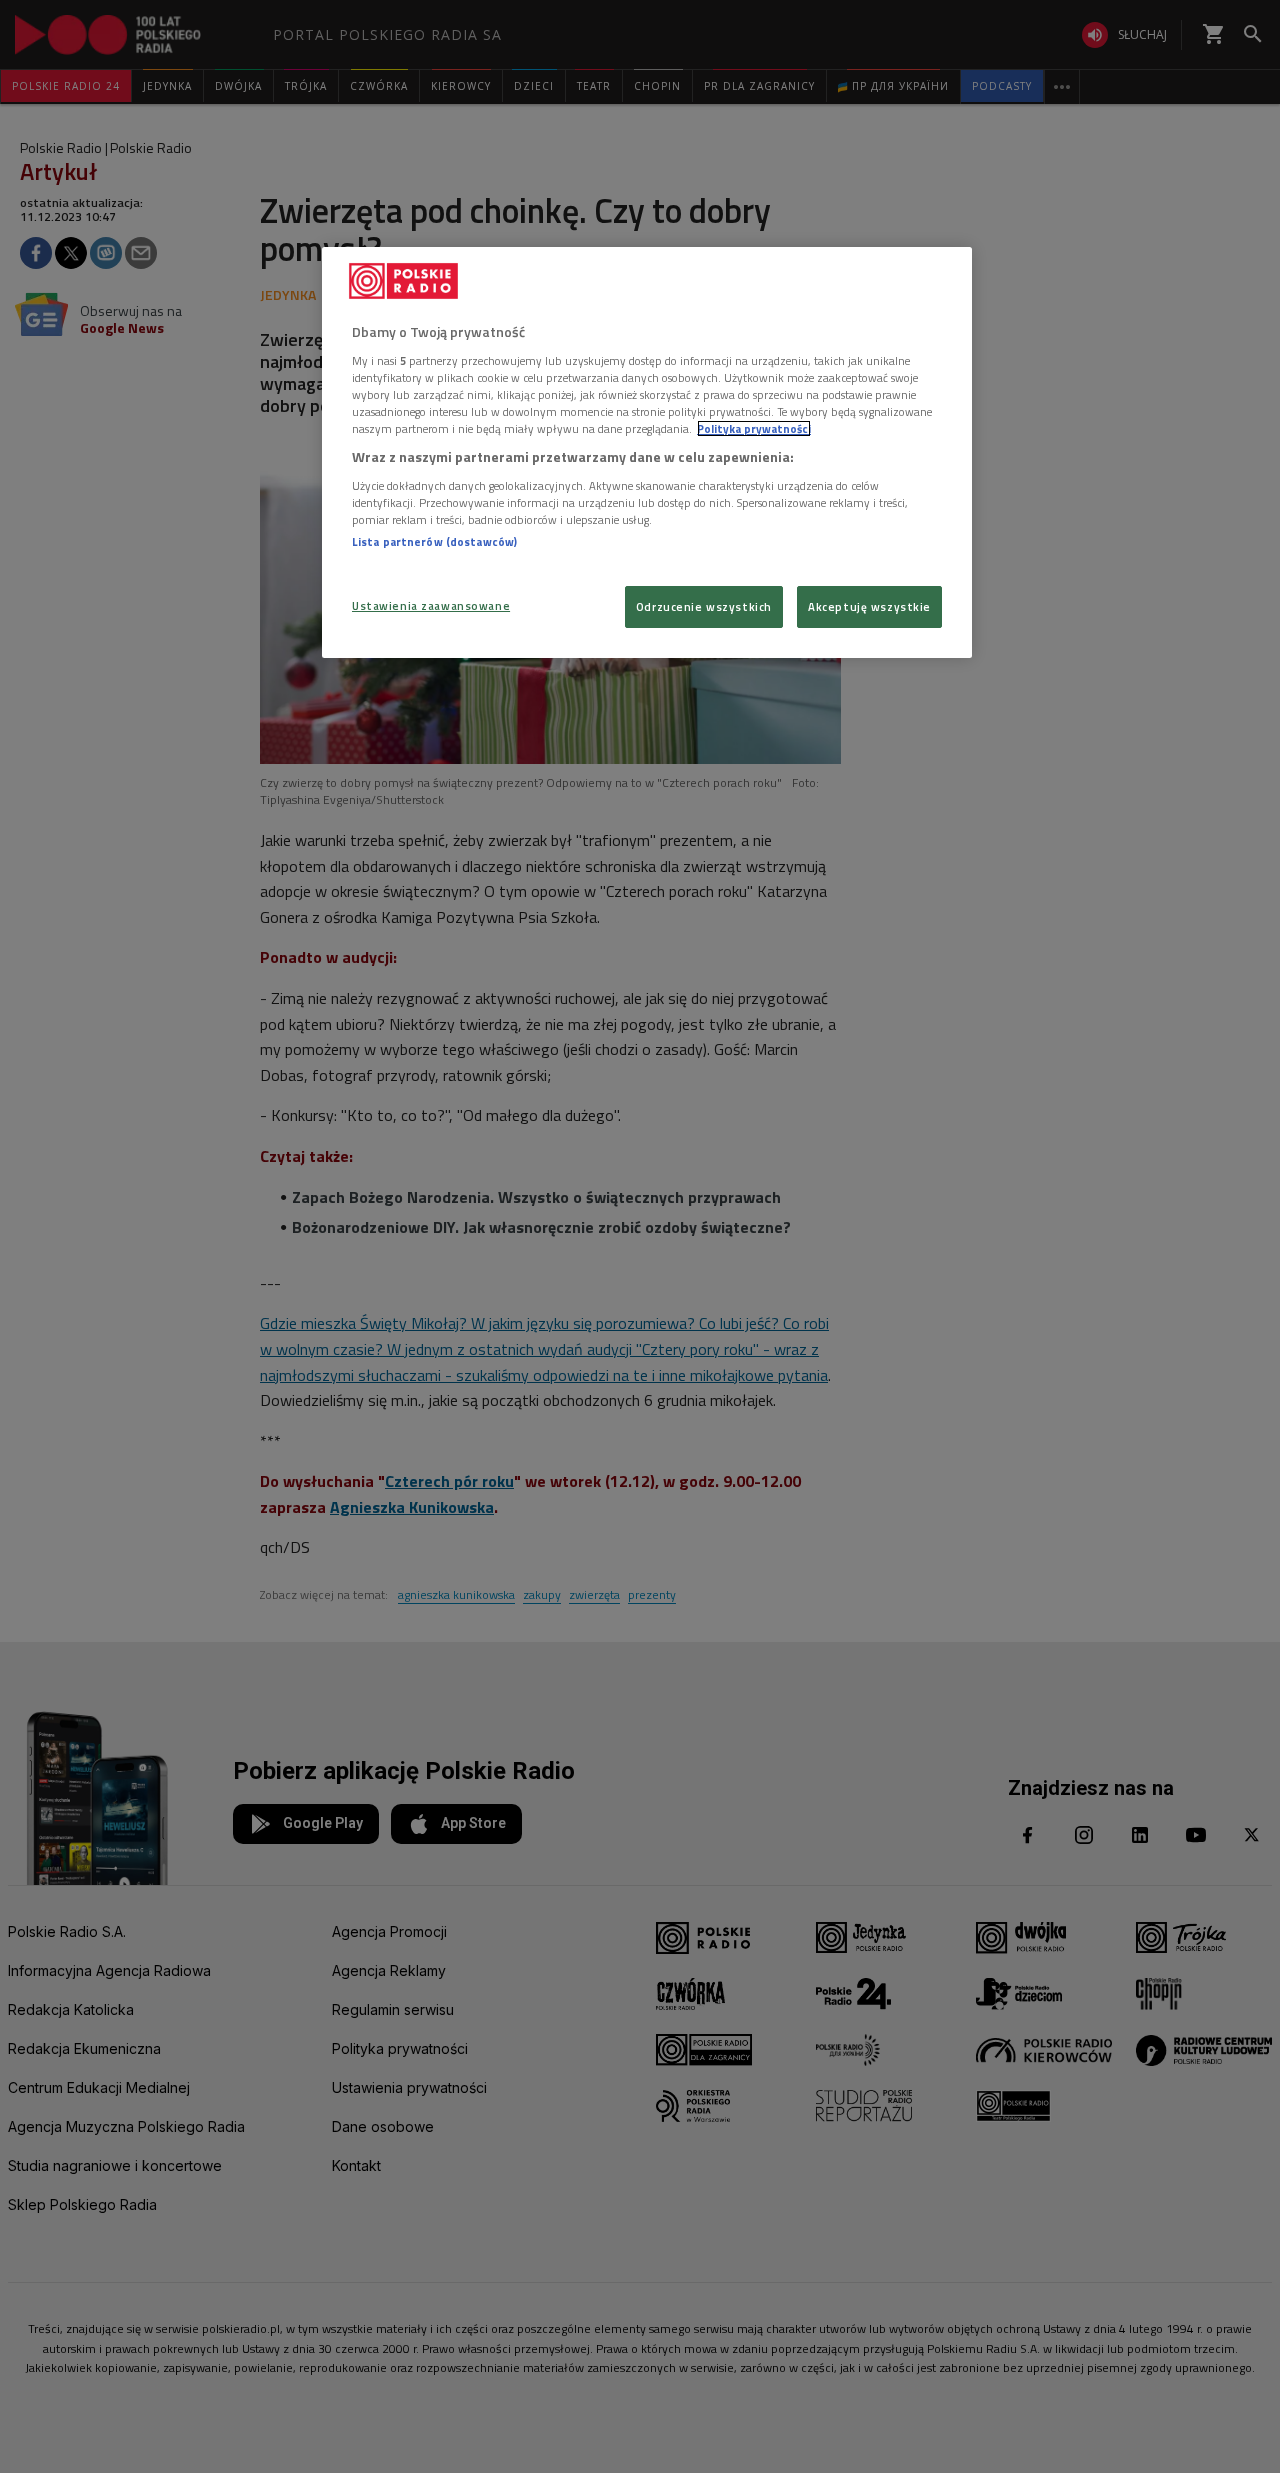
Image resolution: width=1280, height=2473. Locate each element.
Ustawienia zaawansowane (431, 605)
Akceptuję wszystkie (869, 606)
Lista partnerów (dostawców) (434, 541)
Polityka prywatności (754, 428)
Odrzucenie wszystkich (704, 606)
